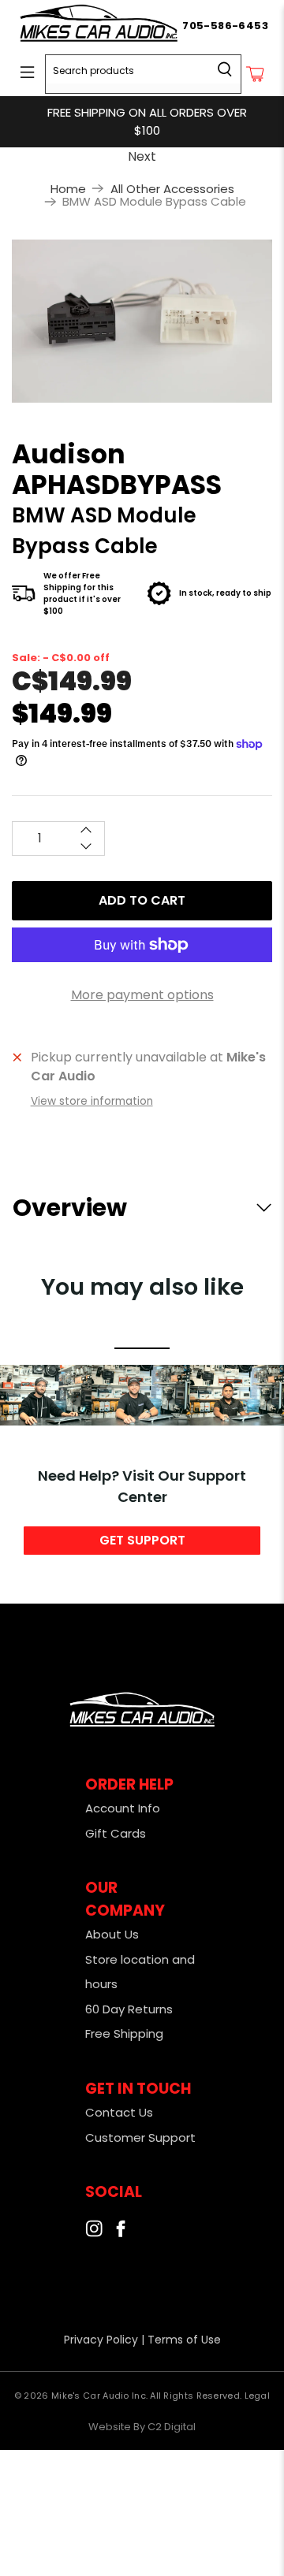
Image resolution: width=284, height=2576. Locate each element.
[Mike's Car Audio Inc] (99, 26)
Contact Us (119, 2112)
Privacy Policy (101, 2340)
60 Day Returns (129, 2009)
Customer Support (140, 2137)
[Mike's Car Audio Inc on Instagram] (94, 2233)
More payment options (142, 995)
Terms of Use (184, 2340)
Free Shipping (124, 2033)
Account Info (123, 1808)
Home (68, 189)
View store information (92, 1101)
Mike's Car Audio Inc (99, 2396)
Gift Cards (116, 1833)
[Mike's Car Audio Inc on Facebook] (121, 2233)
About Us (112, 1934)
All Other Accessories (172, 189)
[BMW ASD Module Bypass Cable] (142, 321)
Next (142, 156)
